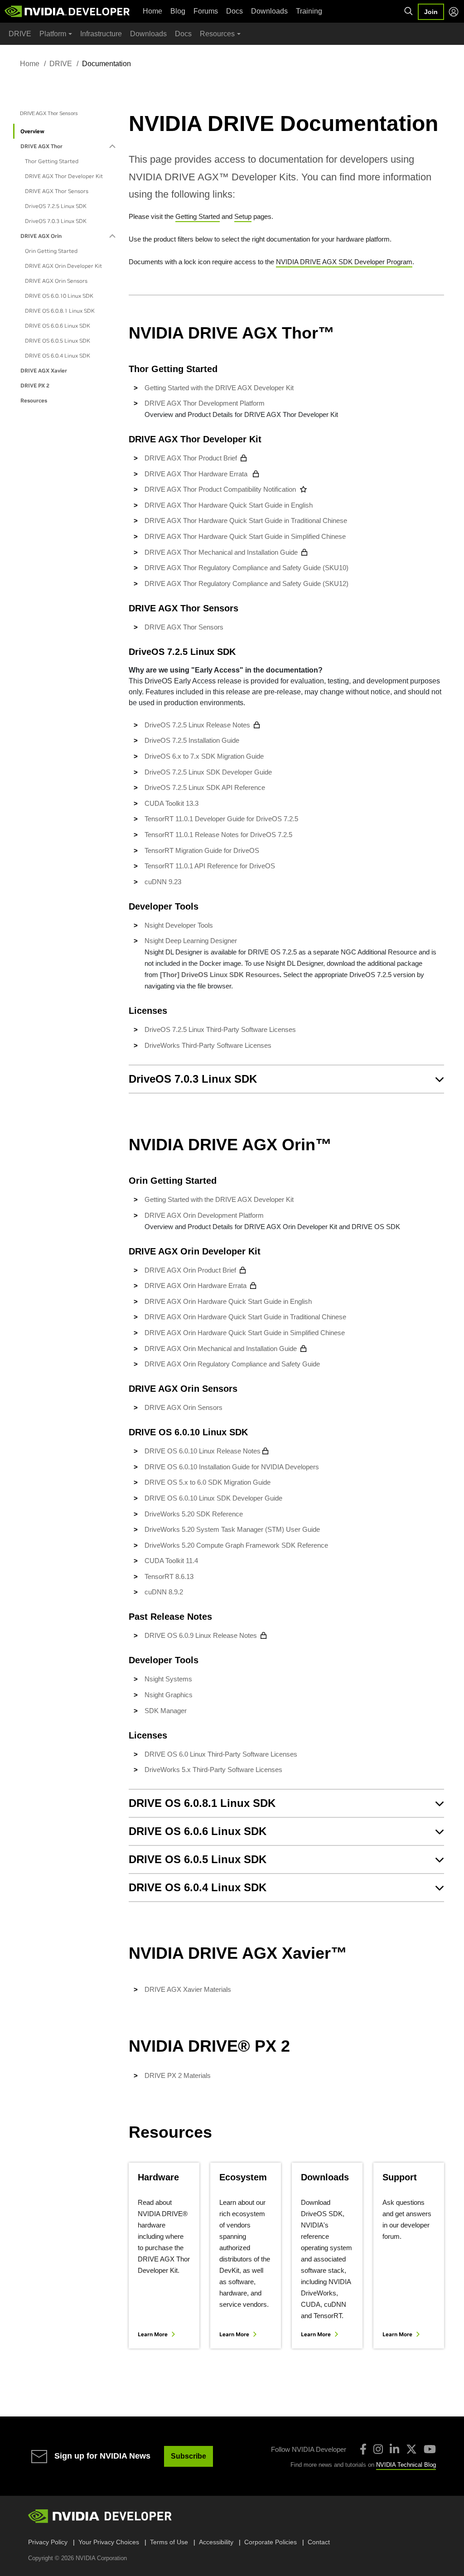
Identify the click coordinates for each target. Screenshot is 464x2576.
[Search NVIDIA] (409, 11)
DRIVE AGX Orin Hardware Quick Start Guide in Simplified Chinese (246, 1333)
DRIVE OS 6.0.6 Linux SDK (58, 326)
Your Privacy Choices (109, 2542)
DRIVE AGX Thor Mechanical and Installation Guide (221, 552)
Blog (178, 11)
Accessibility (216, 2542)
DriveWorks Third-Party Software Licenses (208, 1045)
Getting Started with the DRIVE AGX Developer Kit (219, 388)
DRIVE (20, 34)
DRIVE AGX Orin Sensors (56, 281)
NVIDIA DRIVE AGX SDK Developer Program (344, 262)
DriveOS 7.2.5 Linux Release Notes (197, 725)
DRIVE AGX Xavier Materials (188, 1989)
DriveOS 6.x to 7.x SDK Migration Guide (204, 756)
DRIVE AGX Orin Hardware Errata (196, 1286)
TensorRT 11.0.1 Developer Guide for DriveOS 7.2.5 (221, 819)
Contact (319, 2542)
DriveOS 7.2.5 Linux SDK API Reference (205, 787)
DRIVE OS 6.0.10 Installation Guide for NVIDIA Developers (232, 1467)
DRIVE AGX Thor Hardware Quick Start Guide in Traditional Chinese (246, 521)
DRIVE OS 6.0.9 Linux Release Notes (201, 1635)
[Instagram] (378, 2449)
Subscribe (188, 2456)
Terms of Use (169, 2542)
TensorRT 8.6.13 (169, 1576)
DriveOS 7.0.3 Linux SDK (56, 221)
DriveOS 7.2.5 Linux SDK (56, 206)
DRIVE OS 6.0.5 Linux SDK (58, 341)
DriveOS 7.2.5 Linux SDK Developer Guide (208, 772)
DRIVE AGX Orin (41, 236)
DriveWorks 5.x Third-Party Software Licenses (213, 1770)
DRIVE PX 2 (35, 385)
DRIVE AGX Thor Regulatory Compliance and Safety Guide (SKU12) (246, 583)
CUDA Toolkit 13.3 (172, 803)
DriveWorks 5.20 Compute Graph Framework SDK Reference (236, 1545)
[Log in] (454, 12)
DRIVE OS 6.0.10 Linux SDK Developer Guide (213, 1498)
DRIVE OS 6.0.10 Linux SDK (59, 296)
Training (309, 11)
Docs (234, 11)
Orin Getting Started (51, 251)
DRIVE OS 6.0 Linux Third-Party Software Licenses (221, 1754)
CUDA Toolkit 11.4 (171, 1561)
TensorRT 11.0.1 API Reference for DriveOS (210, 866)
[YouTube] (430, 2449)
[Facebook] (363, 2449)
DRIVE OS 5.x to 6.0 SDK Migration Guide (208, 1482)
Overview (32, 131)
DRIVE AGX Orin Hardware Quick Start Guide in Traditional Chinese (246, 1317)
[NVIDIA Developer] (68, 11)
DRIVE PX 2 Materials (178, 2075)
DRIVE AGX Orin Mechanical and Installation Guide (221, 1349)
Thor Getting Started (52, 161)
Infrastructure (101, 34)
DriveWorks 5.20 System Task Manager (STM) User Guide (232, 1529)
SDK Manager (166, 1711)
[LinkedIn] (394, 2449)
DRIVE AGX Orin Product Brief (190, 1270)
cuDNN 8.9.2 (164, 1592)
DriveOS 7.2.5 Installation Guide (192, 740)
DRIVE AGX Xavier (44, 370)
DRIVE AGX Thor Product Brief (191, 458)
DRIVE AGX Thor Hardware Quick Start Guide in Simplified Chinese (245, 536)
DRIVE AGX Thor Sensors (57, 191)
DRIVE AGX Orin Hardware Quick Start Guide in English (229, 1301)
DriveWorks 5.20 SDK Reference (194, 1514)
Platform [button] (53, 34)
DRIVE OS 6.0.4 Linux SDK (58, 356)
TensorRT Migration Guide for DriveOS (202, 850)
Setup (243, 216)
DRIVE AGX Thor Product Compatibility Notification (220, 489)
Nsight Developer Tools (179, 925)
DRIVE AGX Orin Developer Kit (63, 266)
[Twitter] (411, 2449)
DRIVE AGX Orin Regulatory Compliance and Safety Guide (232, 1364)
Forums (206, 11)
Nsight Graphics (169, 1695)
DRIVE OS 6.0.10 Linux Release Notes (203, 1451)
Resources (34, 400)
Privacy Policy (48, 2542)
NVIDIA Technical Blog (406, 2465)
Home (152, 11)
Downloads (269, 11)
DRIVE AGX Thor (41, 146)
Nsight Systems (168, 1679)
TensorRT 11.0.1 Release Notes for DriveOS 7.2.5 (218, 835)
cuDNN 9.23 (163, 882)
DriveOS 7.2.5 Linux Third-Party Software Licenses (220, 1029)
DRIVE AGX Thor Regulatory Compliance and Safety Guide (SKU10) (246, 568)
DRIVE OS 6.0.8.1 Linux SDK (60, 311)
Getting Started (198, 216)
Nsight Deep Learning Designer (191, 941)
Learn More (153, 2334)
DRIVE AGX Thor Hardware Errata (197, 474)
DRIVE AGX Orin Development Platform (204, 1215)
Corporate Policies (271, 2542)
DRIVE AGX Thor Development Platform (205, 403)
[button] (286, 1079)
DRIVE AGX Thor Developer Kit (64, 176)
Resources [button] (217, 34)
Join (431, 12)
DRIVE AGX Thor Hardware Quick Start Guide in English (230, 505)
